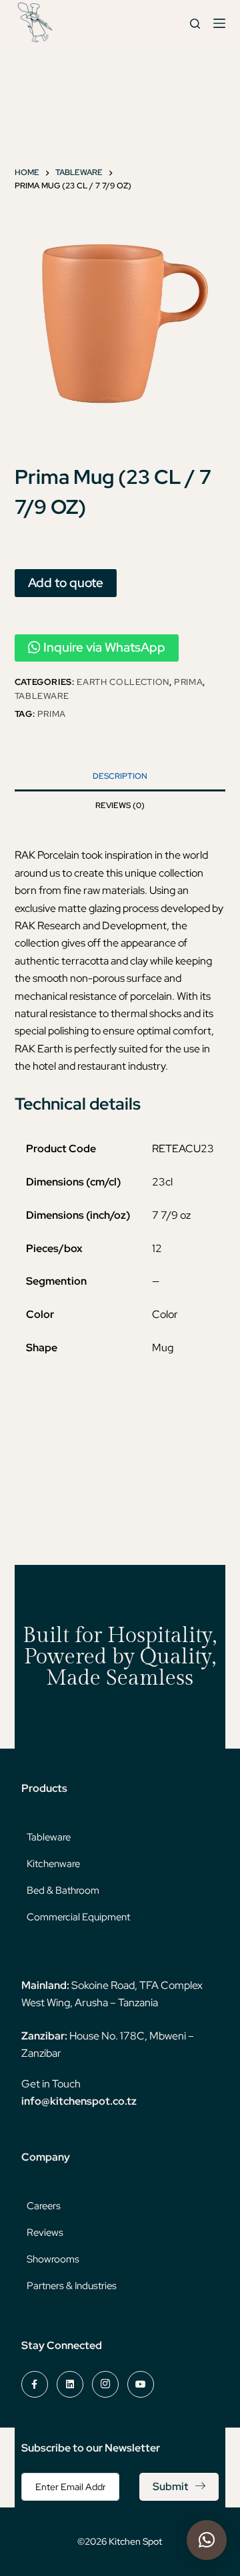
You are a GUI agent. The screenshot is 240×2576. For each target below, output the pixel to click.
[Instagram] (105, 2384)
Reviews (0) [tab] (120, 805)
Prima (188, 682)
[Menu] (219, 23)
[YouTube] (141, 2384)
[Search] (195, 24)
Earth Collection (123, 682)
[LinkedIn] (70, 2384)
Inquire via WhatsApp (104, 647)
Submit (170, 2486)
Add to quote (66, 582)
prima (52, 714)
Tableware (42, 696)
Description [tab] (120, 776)
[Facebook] (35, 2384)
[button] (207, 2540)
